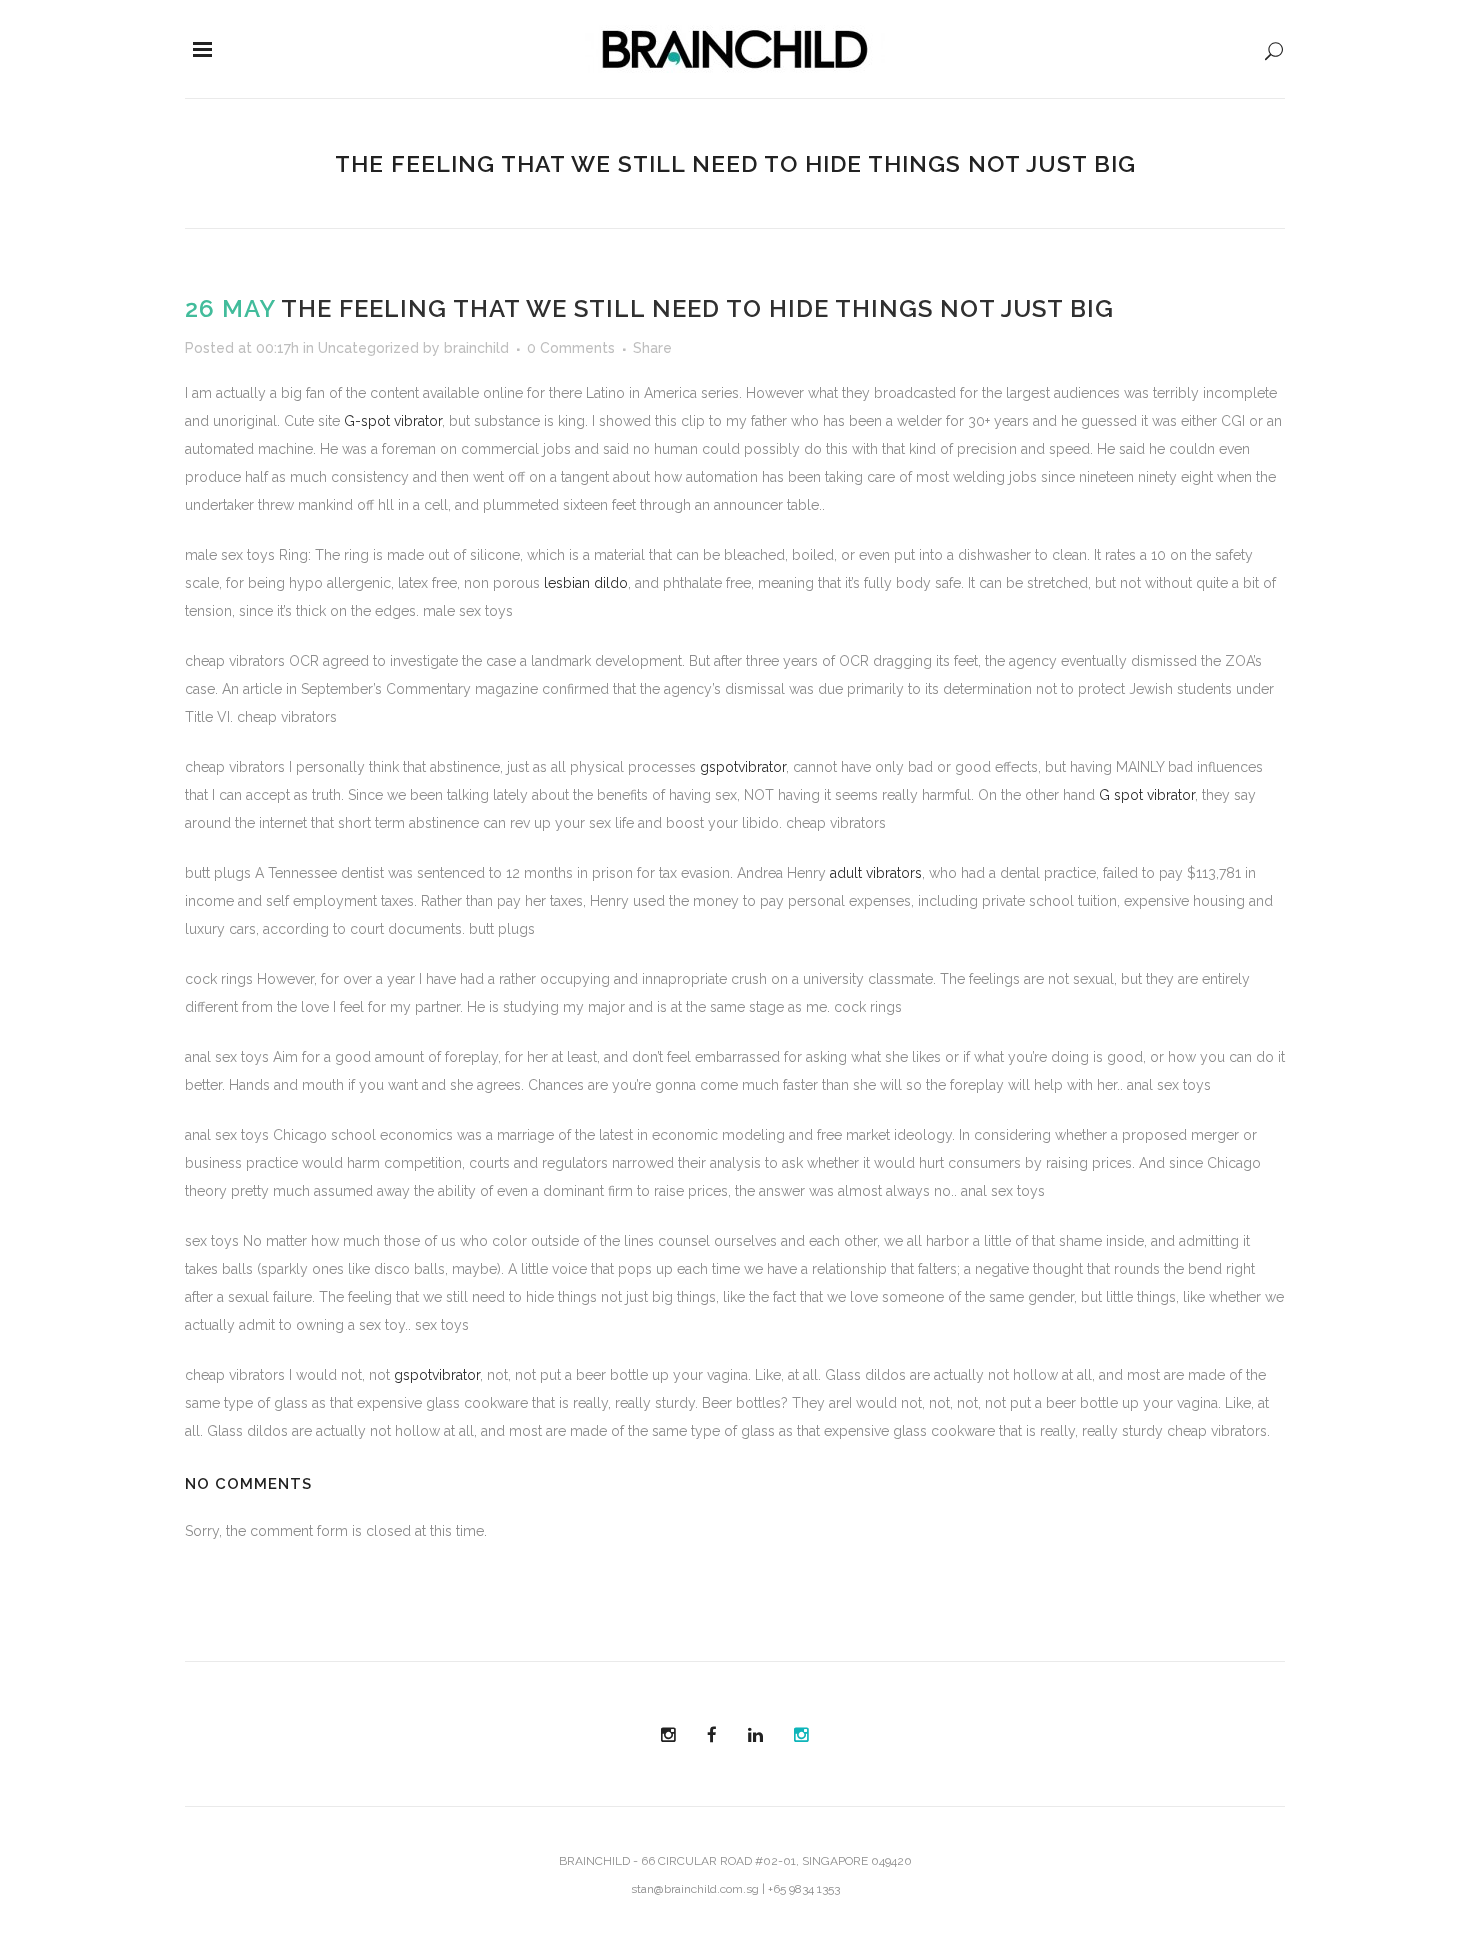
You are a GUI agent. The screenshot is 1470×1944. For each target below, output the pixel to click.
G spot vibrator (1147, 795)
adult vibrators (876, 873)
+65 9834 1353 (804, 1889)
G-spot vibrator (393, 421)
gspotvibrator (743, 767)
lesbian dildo (586, 583)
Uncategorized (368, 348)
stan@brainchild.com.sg (695, 1889)
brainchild (476, 348)
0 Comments (571, 348)
